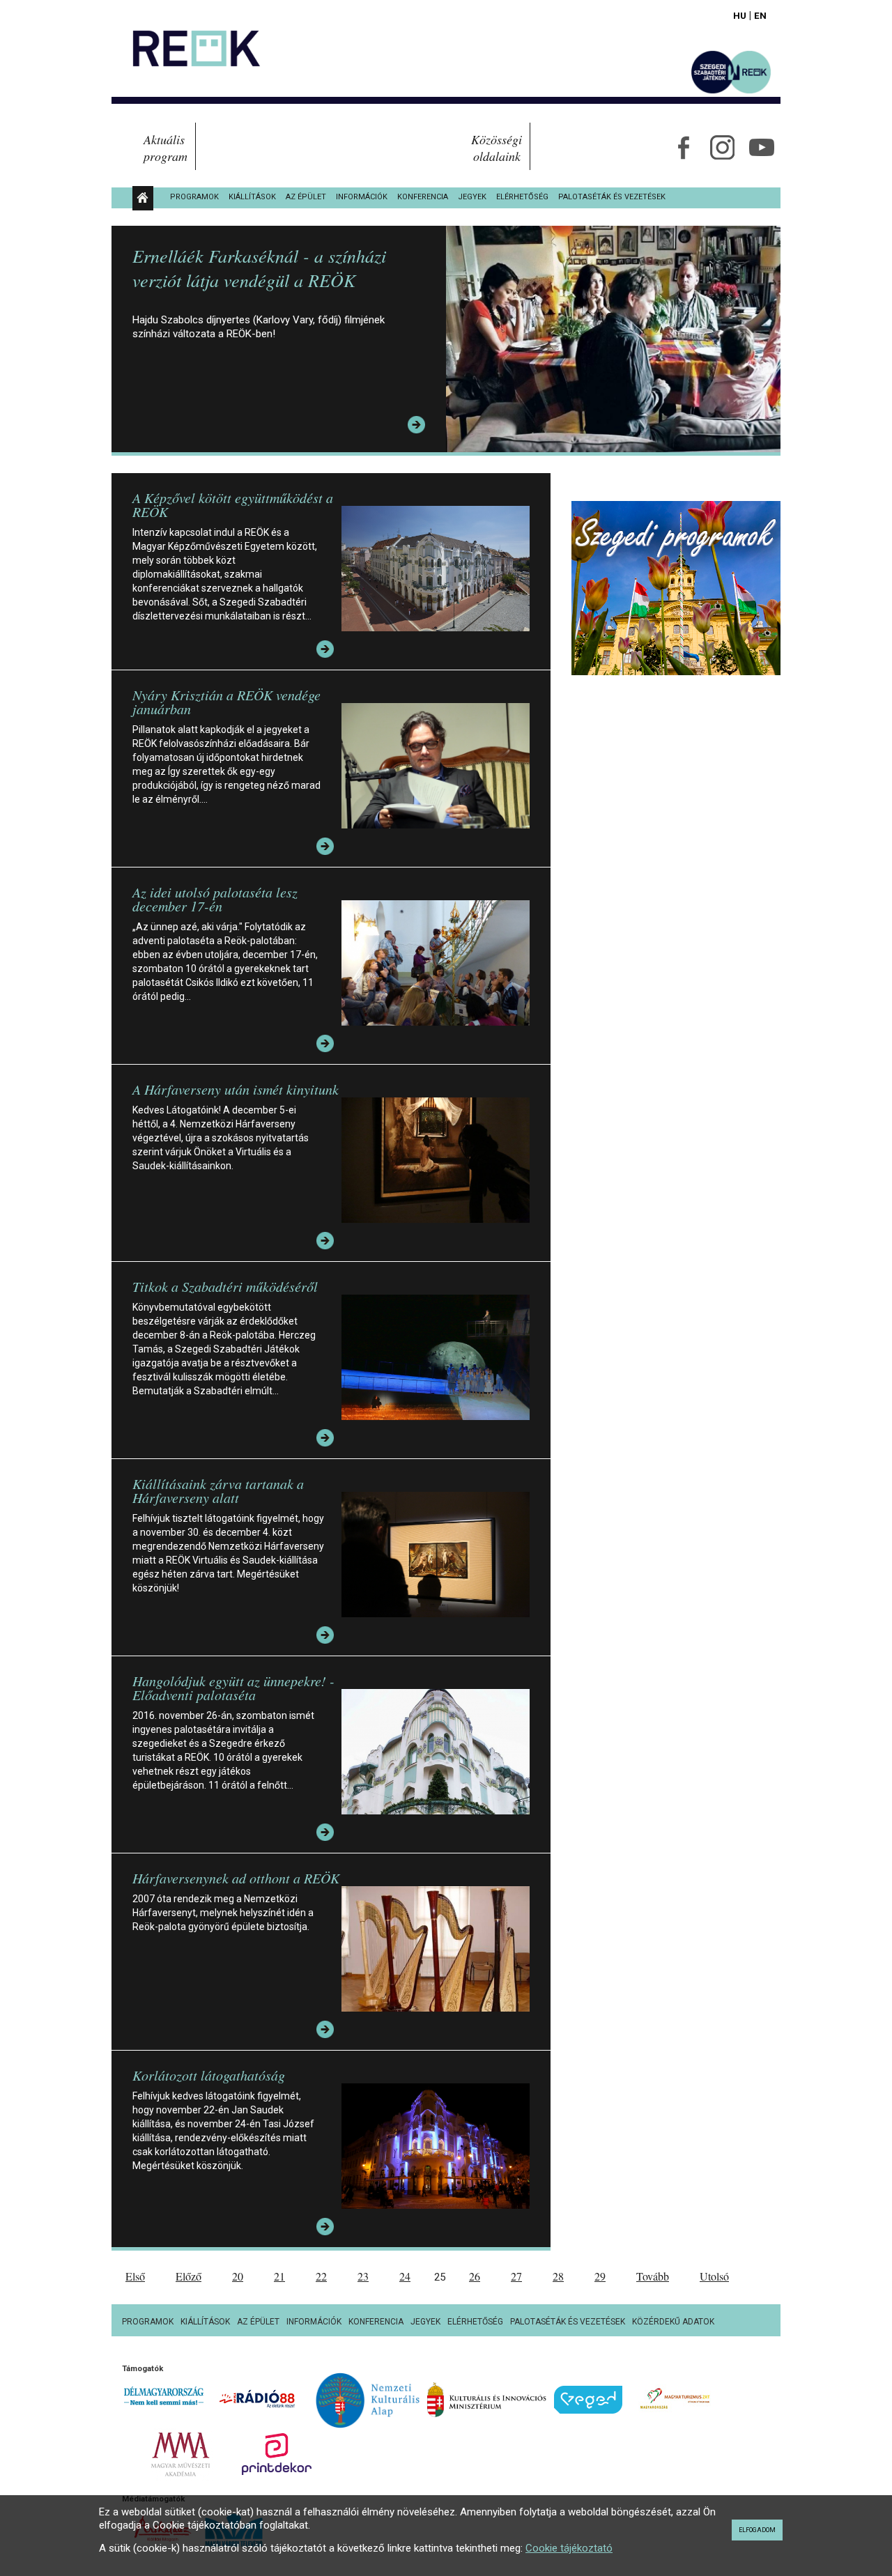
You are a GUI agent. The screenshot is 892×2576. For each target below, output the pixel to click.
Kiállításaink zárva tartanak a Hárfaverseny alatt (218, 1490)
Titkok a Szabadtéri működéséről (225, 1286)
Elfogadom (757, 2530)
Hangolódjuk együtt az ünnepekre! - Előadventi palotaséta (233, 1688)
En (760, 15)
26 (475, 2276)
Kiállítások (252, 197)
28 (558, 2276)
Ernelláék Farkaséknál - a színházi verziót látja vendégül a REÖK (259, 268)
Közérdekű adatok (673, 2322)
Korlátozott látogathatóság (209, 2075)
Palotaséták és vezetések (612, 197)
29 (600, 2276)
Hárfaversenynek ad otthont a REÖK (236, 1878)
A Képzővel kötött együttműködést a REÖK (233, 504)
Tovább (653, 2276)
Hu (740, 15)
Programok (194, 197)
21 (279, 2276)
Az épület (306, 197)
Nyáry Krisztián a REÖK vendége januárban (226, 702)
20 (238, 2276)
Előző (189, 2276)
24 (405, 2276)
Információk (362, 197)
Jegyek (472, 197)
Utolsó (714, 2276)
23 (363, 2276)
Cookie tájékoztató (569, 2548)
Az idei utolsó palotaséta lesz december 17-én (215, 899)
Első (135, 2276)
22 (321, 2276)
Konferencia (423, 197)
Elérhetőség (522, 197)
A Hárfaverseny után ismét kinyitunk (236, 1089)
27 (516, 2276)
